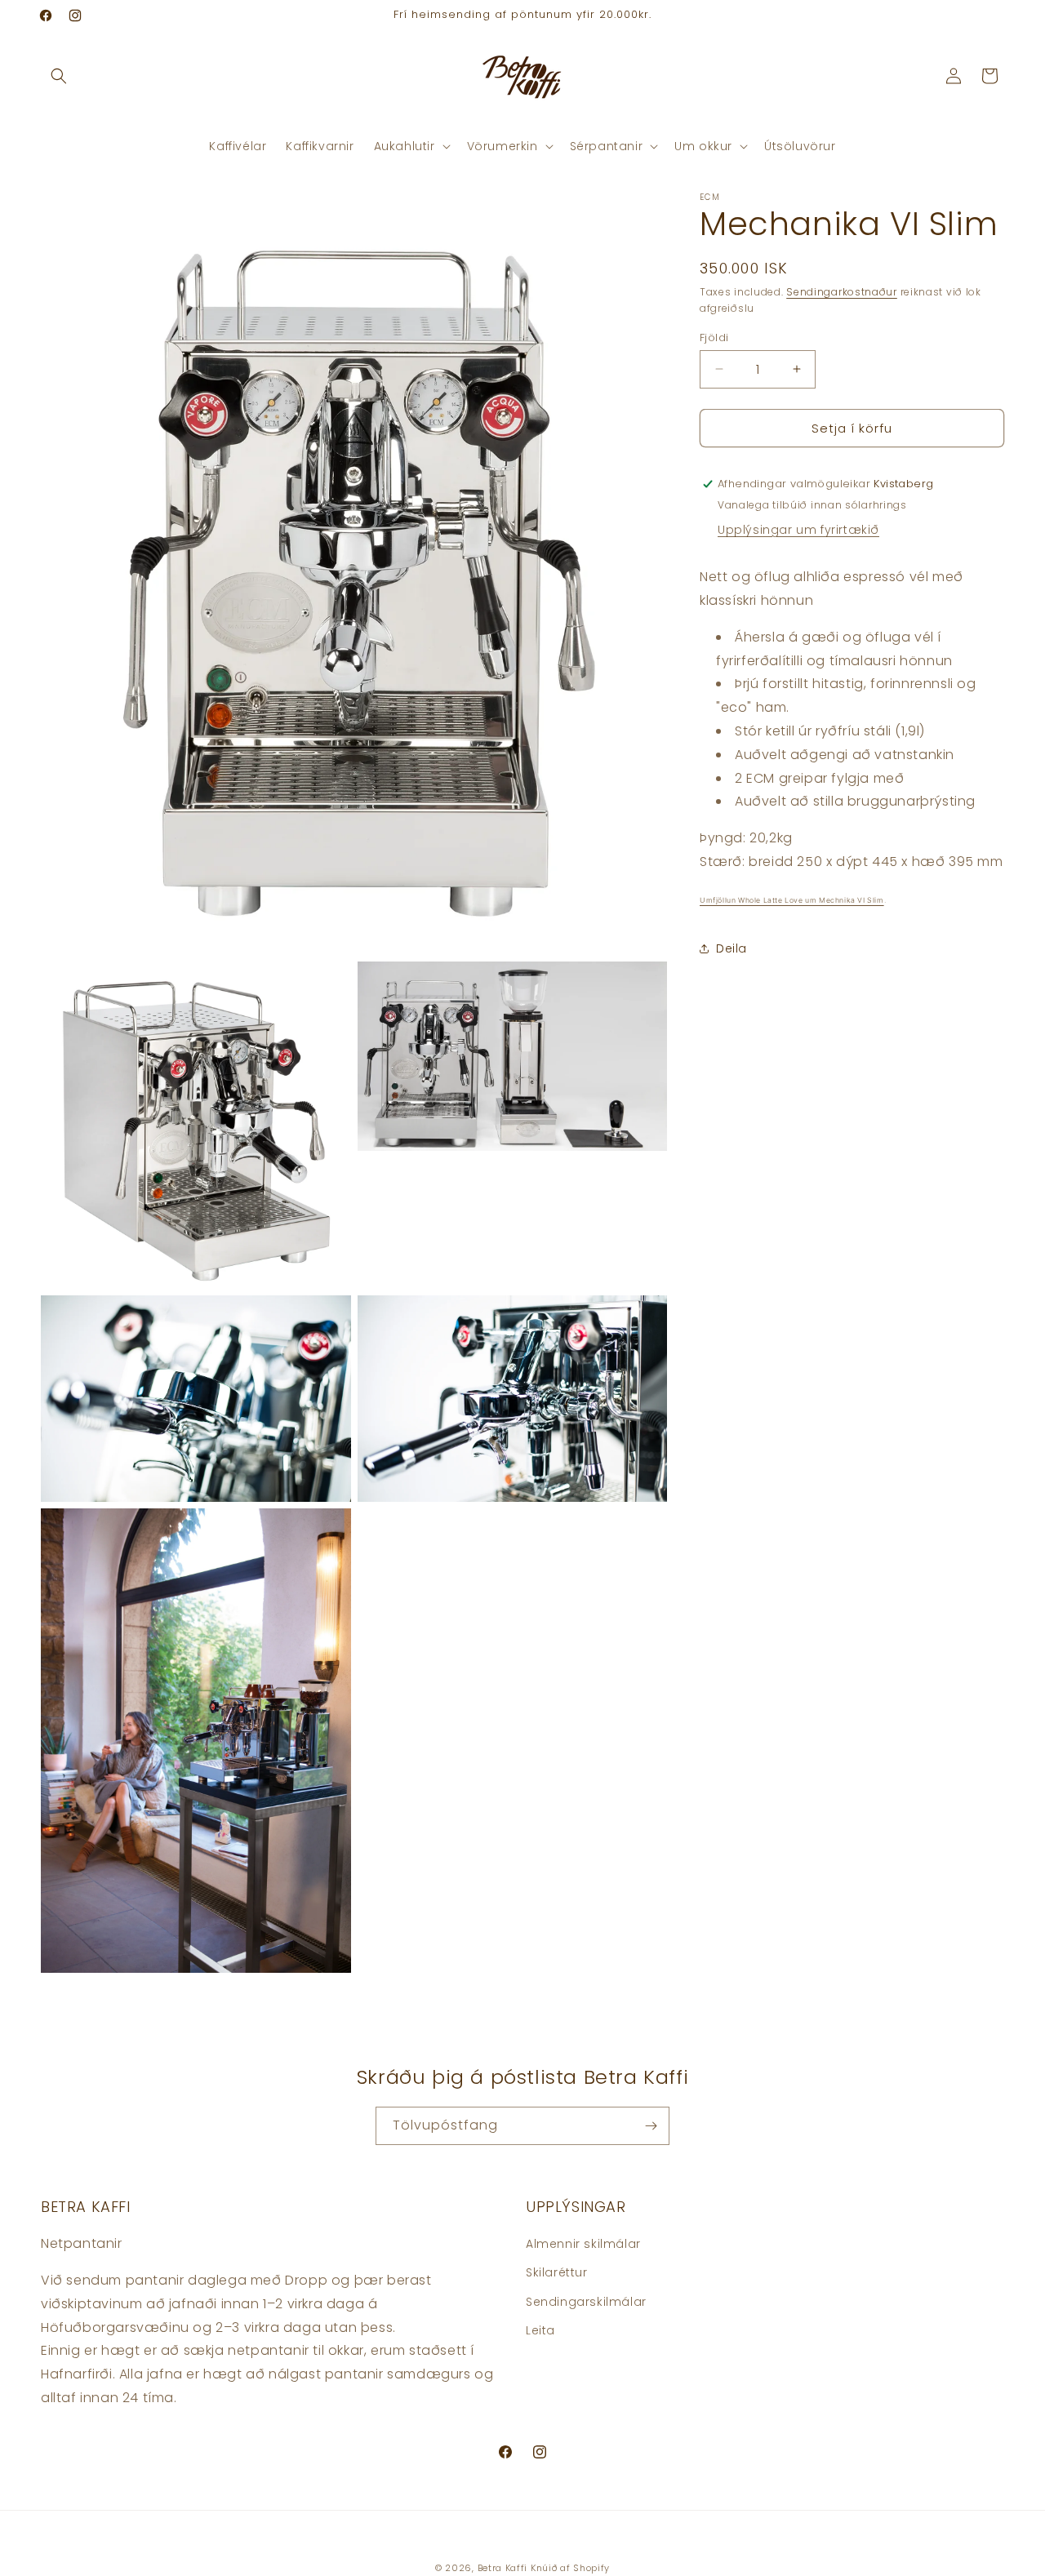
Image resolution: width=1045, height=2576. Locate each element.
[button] (59, 76)
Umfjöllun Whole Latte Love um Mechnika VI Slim (792, 899)
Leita (540, 2330)
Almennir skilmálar (583, 2244)
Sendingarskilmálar (586, 2301)
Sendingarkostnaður (842, 292)
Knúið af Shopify (570, 2568)
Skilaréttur (557, 2272)
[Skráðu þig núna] (651, 2126)
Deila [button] (731, 948)
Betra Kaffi (503, 2568)
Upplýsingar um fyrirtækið (798, 530)
